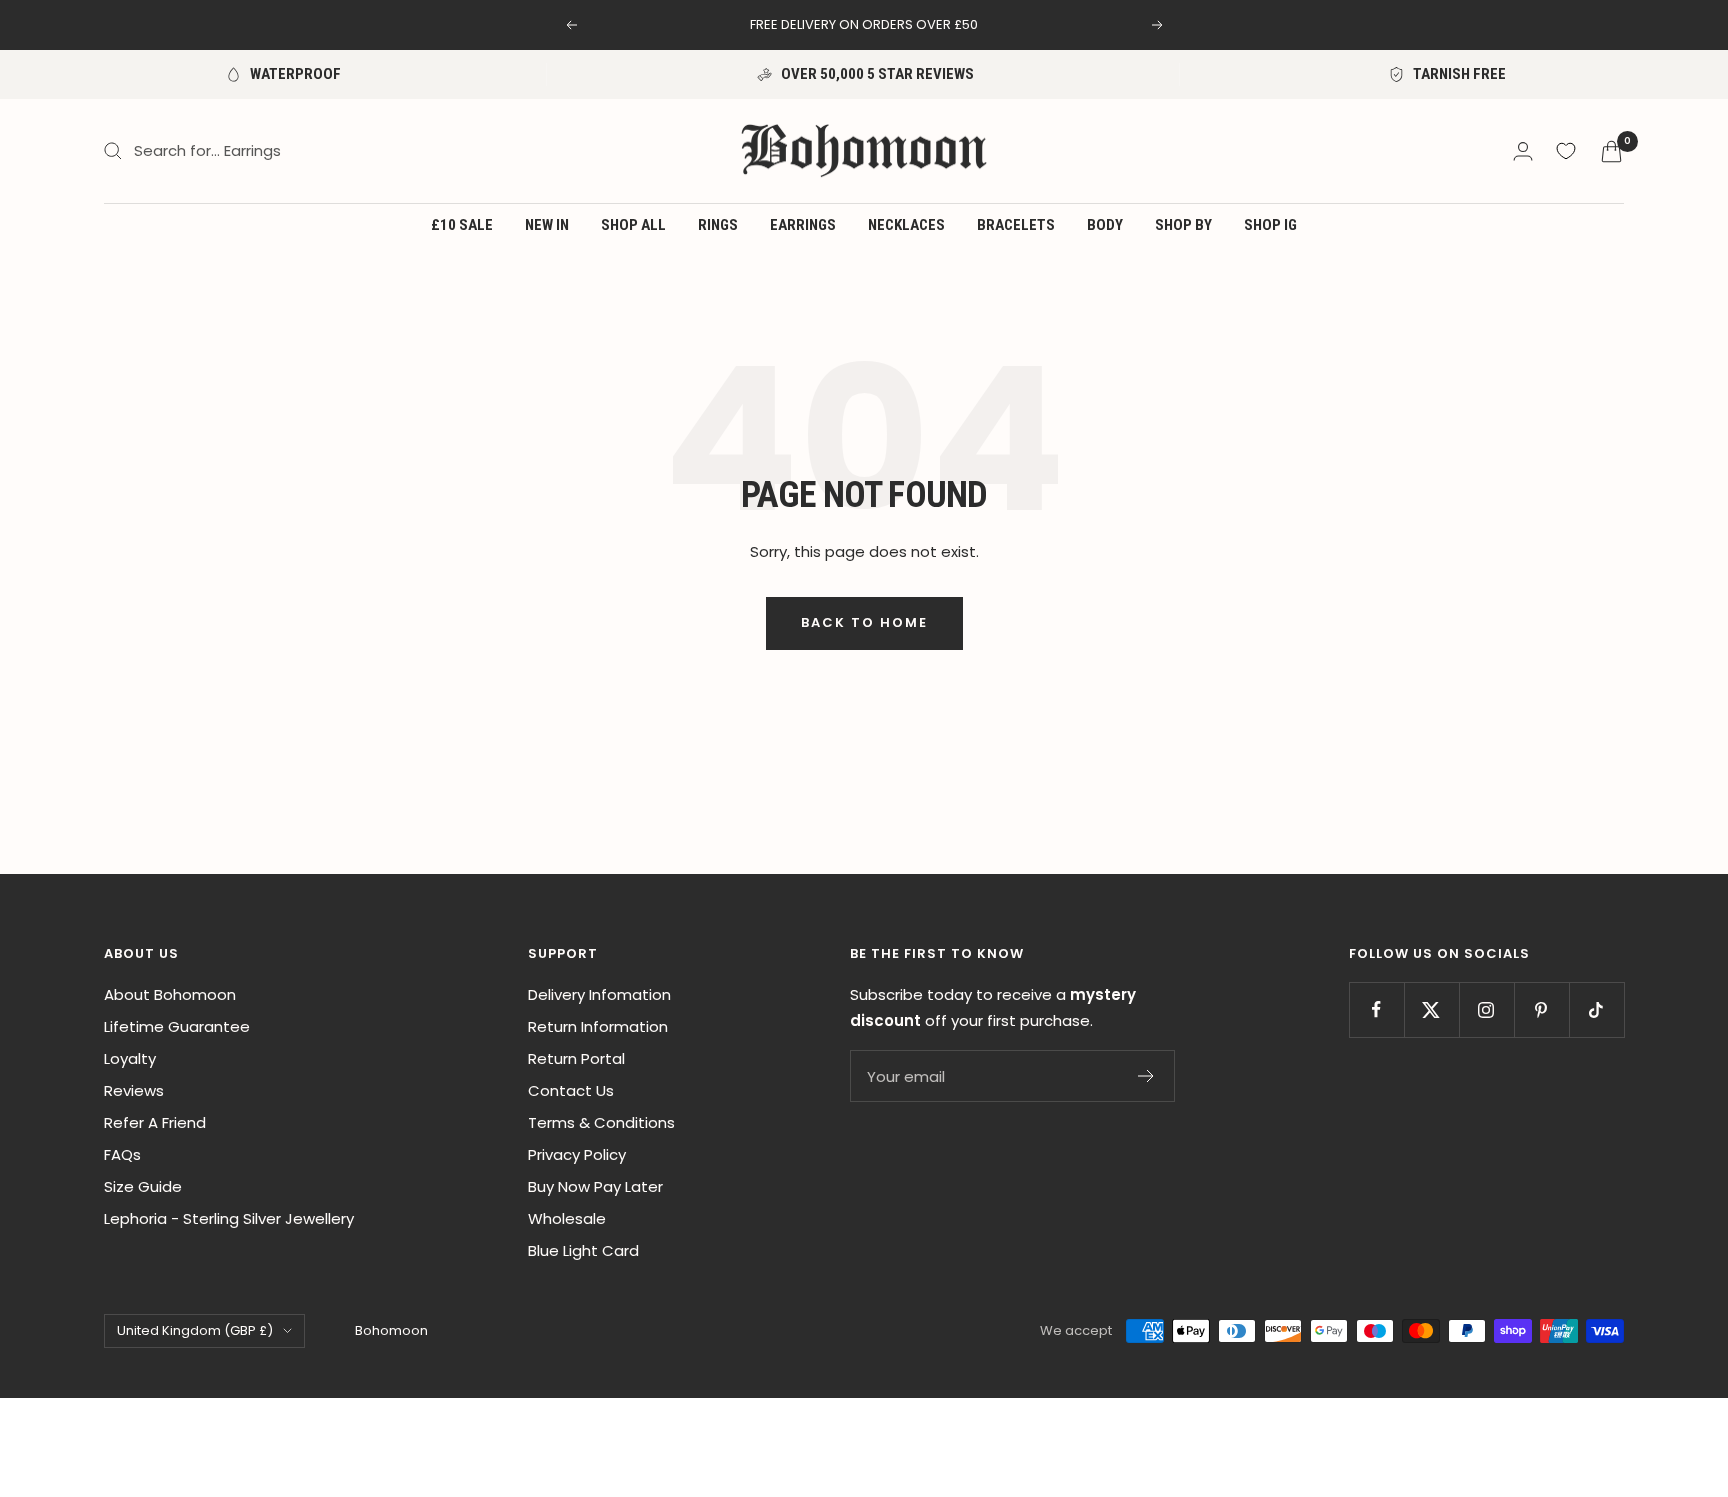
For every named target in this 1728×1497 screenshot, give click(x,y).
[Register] (1146, 1076)
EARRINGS (803, 225)
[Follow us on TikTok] (1596, 1009)
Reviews (134, 1090)
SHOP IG (1270, 225)
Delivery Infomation (599, 994)
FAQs (122, 1154)
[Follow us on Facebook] (1376, 1009)
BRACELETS (1016, 225)
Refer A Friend (155, 1122)
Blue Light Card (583, 1250)
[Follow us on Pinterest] (1541, 1009)
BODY (1105, 225)
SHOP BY (1183, 225)
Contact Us (571, 1090)
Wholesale (567, 1218)
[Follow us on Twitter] (1431, 1009)
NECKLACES (906, 225)
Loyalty (130, 1058)
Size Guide (143, 1186)
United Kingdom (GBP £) (195, 1330)
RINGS (718, 225)
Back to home (864, 622)
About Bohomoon (170, 994)
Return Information (598, 1026)
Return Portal (576, 1058)
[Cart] (1611, 151)
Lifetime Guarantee (177, 1026)
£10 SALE (462, 225)
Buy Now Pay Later (595, 1186)
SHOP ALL (633, 225)
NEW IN (547, 225)
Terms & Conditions (601, 1122)
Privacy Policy (577, 1154)
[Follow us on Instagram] (1486, 1009)
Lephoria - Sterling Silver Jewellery (229, 1218)
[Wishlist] (1566, 151)
